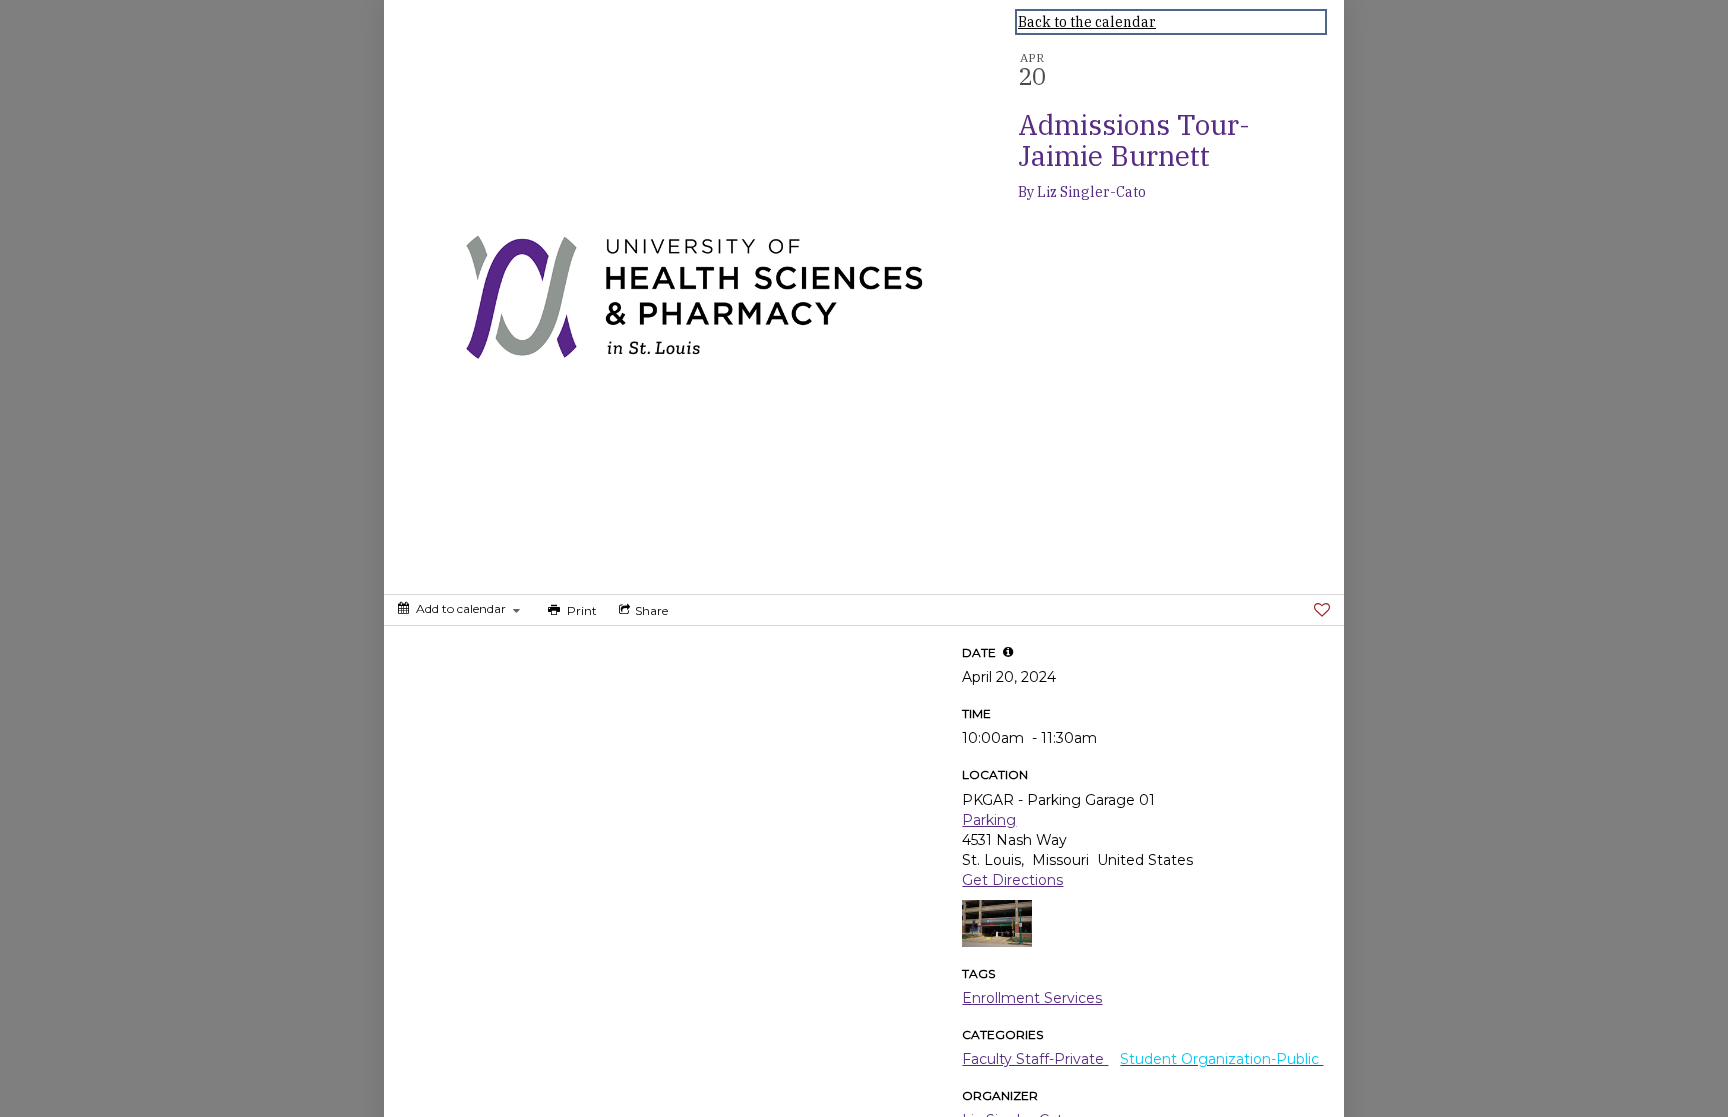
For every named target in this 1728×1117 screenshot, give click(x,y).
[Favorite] (1322, 610)
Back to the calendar (1087, 22)
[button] (1008, 652)
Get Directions (1012, 880)
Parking (989, 820)
